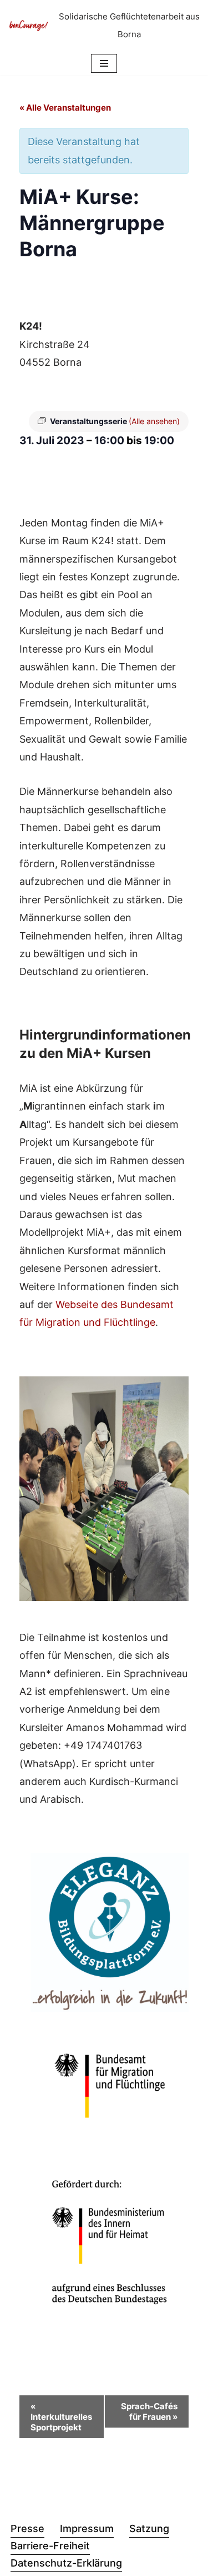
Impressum (87, 2528)
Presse (27, 2528)
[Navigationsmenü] (104, 63)
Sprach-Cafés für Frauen (149, 2411)
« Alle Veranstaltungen (65, 108)
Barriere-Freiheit (50, 2546)
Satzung (149, 2528)
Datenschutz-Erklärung (66, 2563)
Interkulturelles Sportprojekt (61, 2417)
